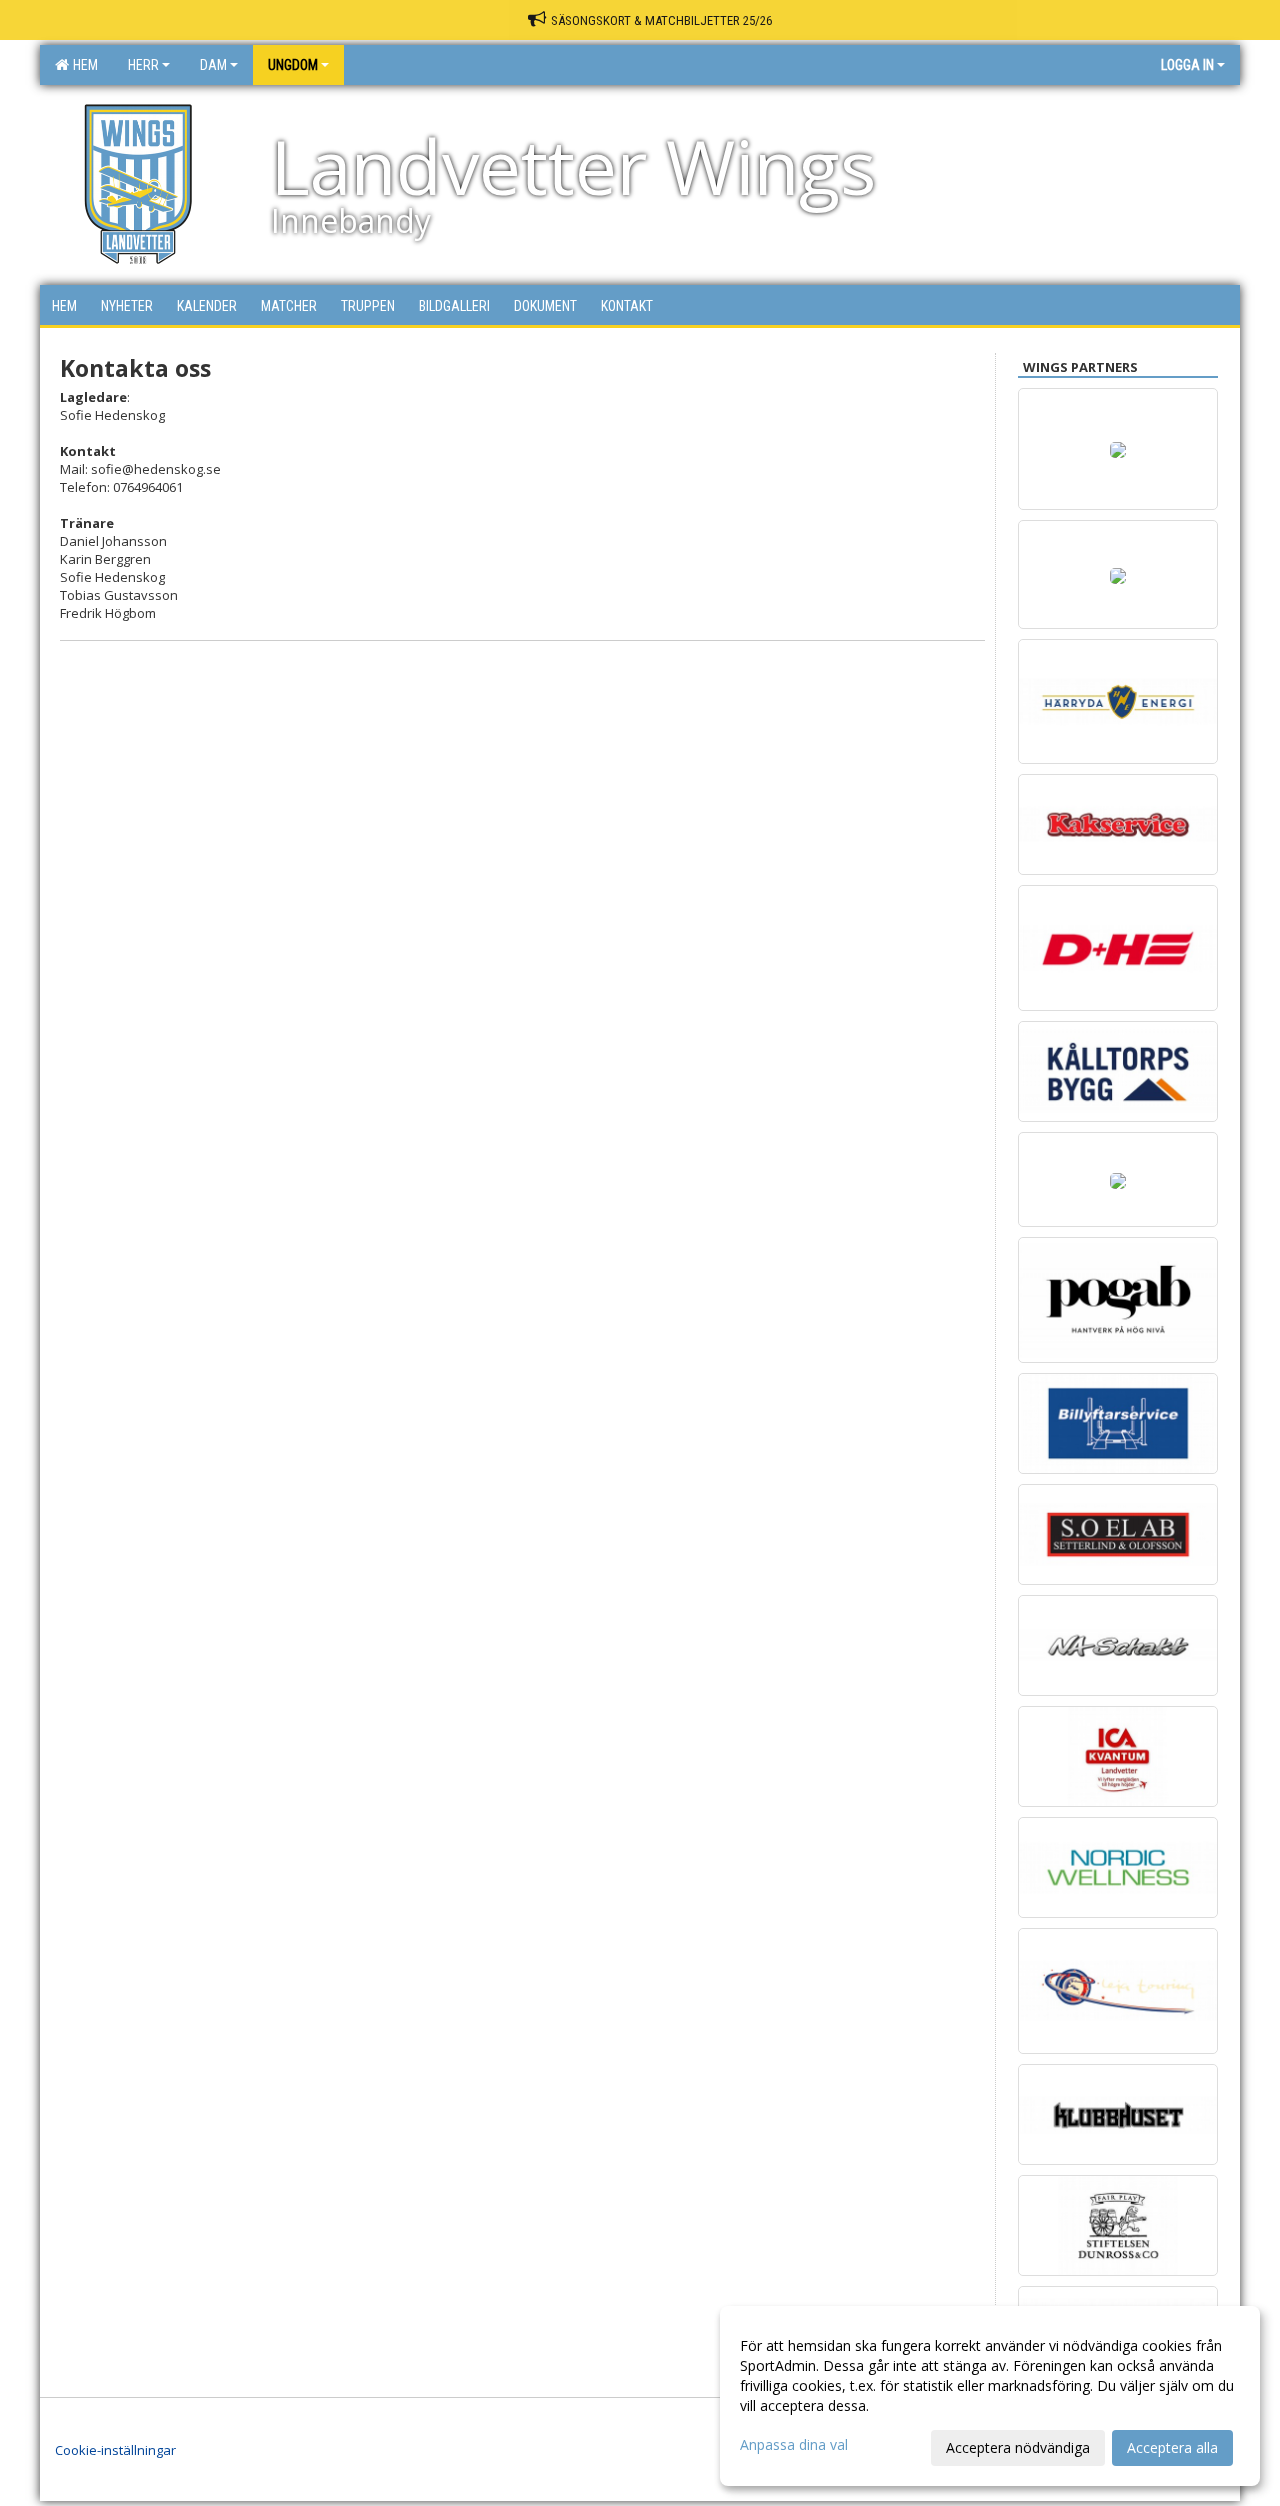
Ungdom (293, 65)
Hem (82, 65)
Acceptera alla (1172, 2447)
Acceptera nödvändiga (1018, 2447)
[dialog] (990, 2396)
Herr (143, 65)
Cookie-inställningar (115, 2450)
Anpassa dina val (794, 2445)
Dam (213, 65)
